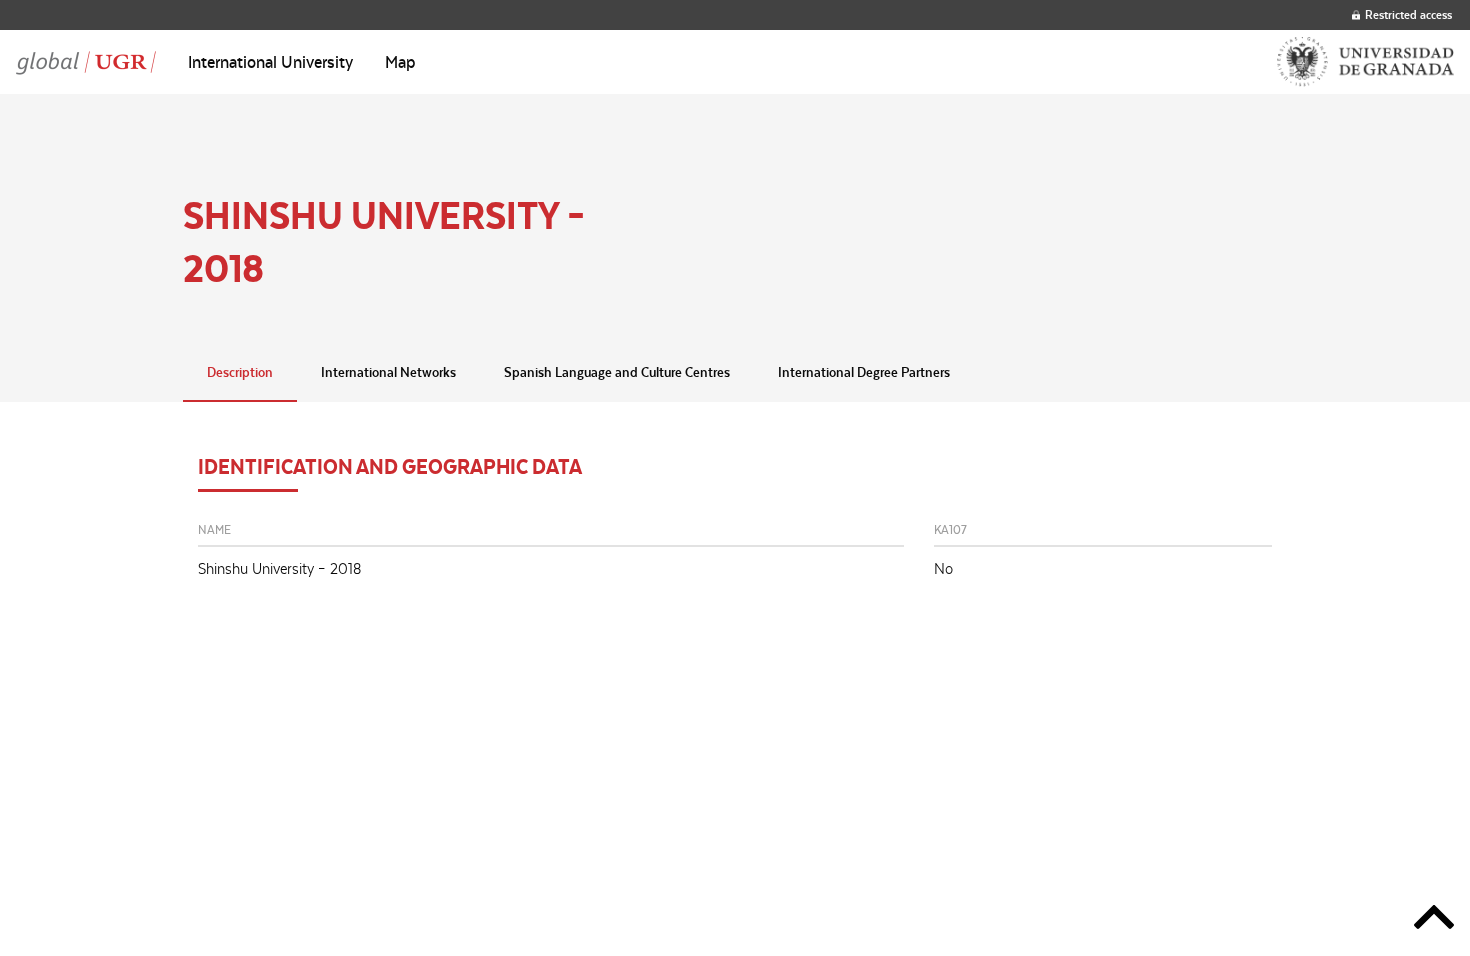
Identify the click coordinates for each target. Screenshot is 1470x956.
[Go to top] (1434, 920)
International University (270, 62)
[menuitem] (270, 62)
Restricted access (1408, 14)
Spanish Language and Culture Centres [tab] (617, 372)
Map (400, 62)
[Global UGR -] (86, 62)
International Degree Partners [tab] (864, 372)
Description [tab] (240, 372)
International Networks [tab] (388, 372)
